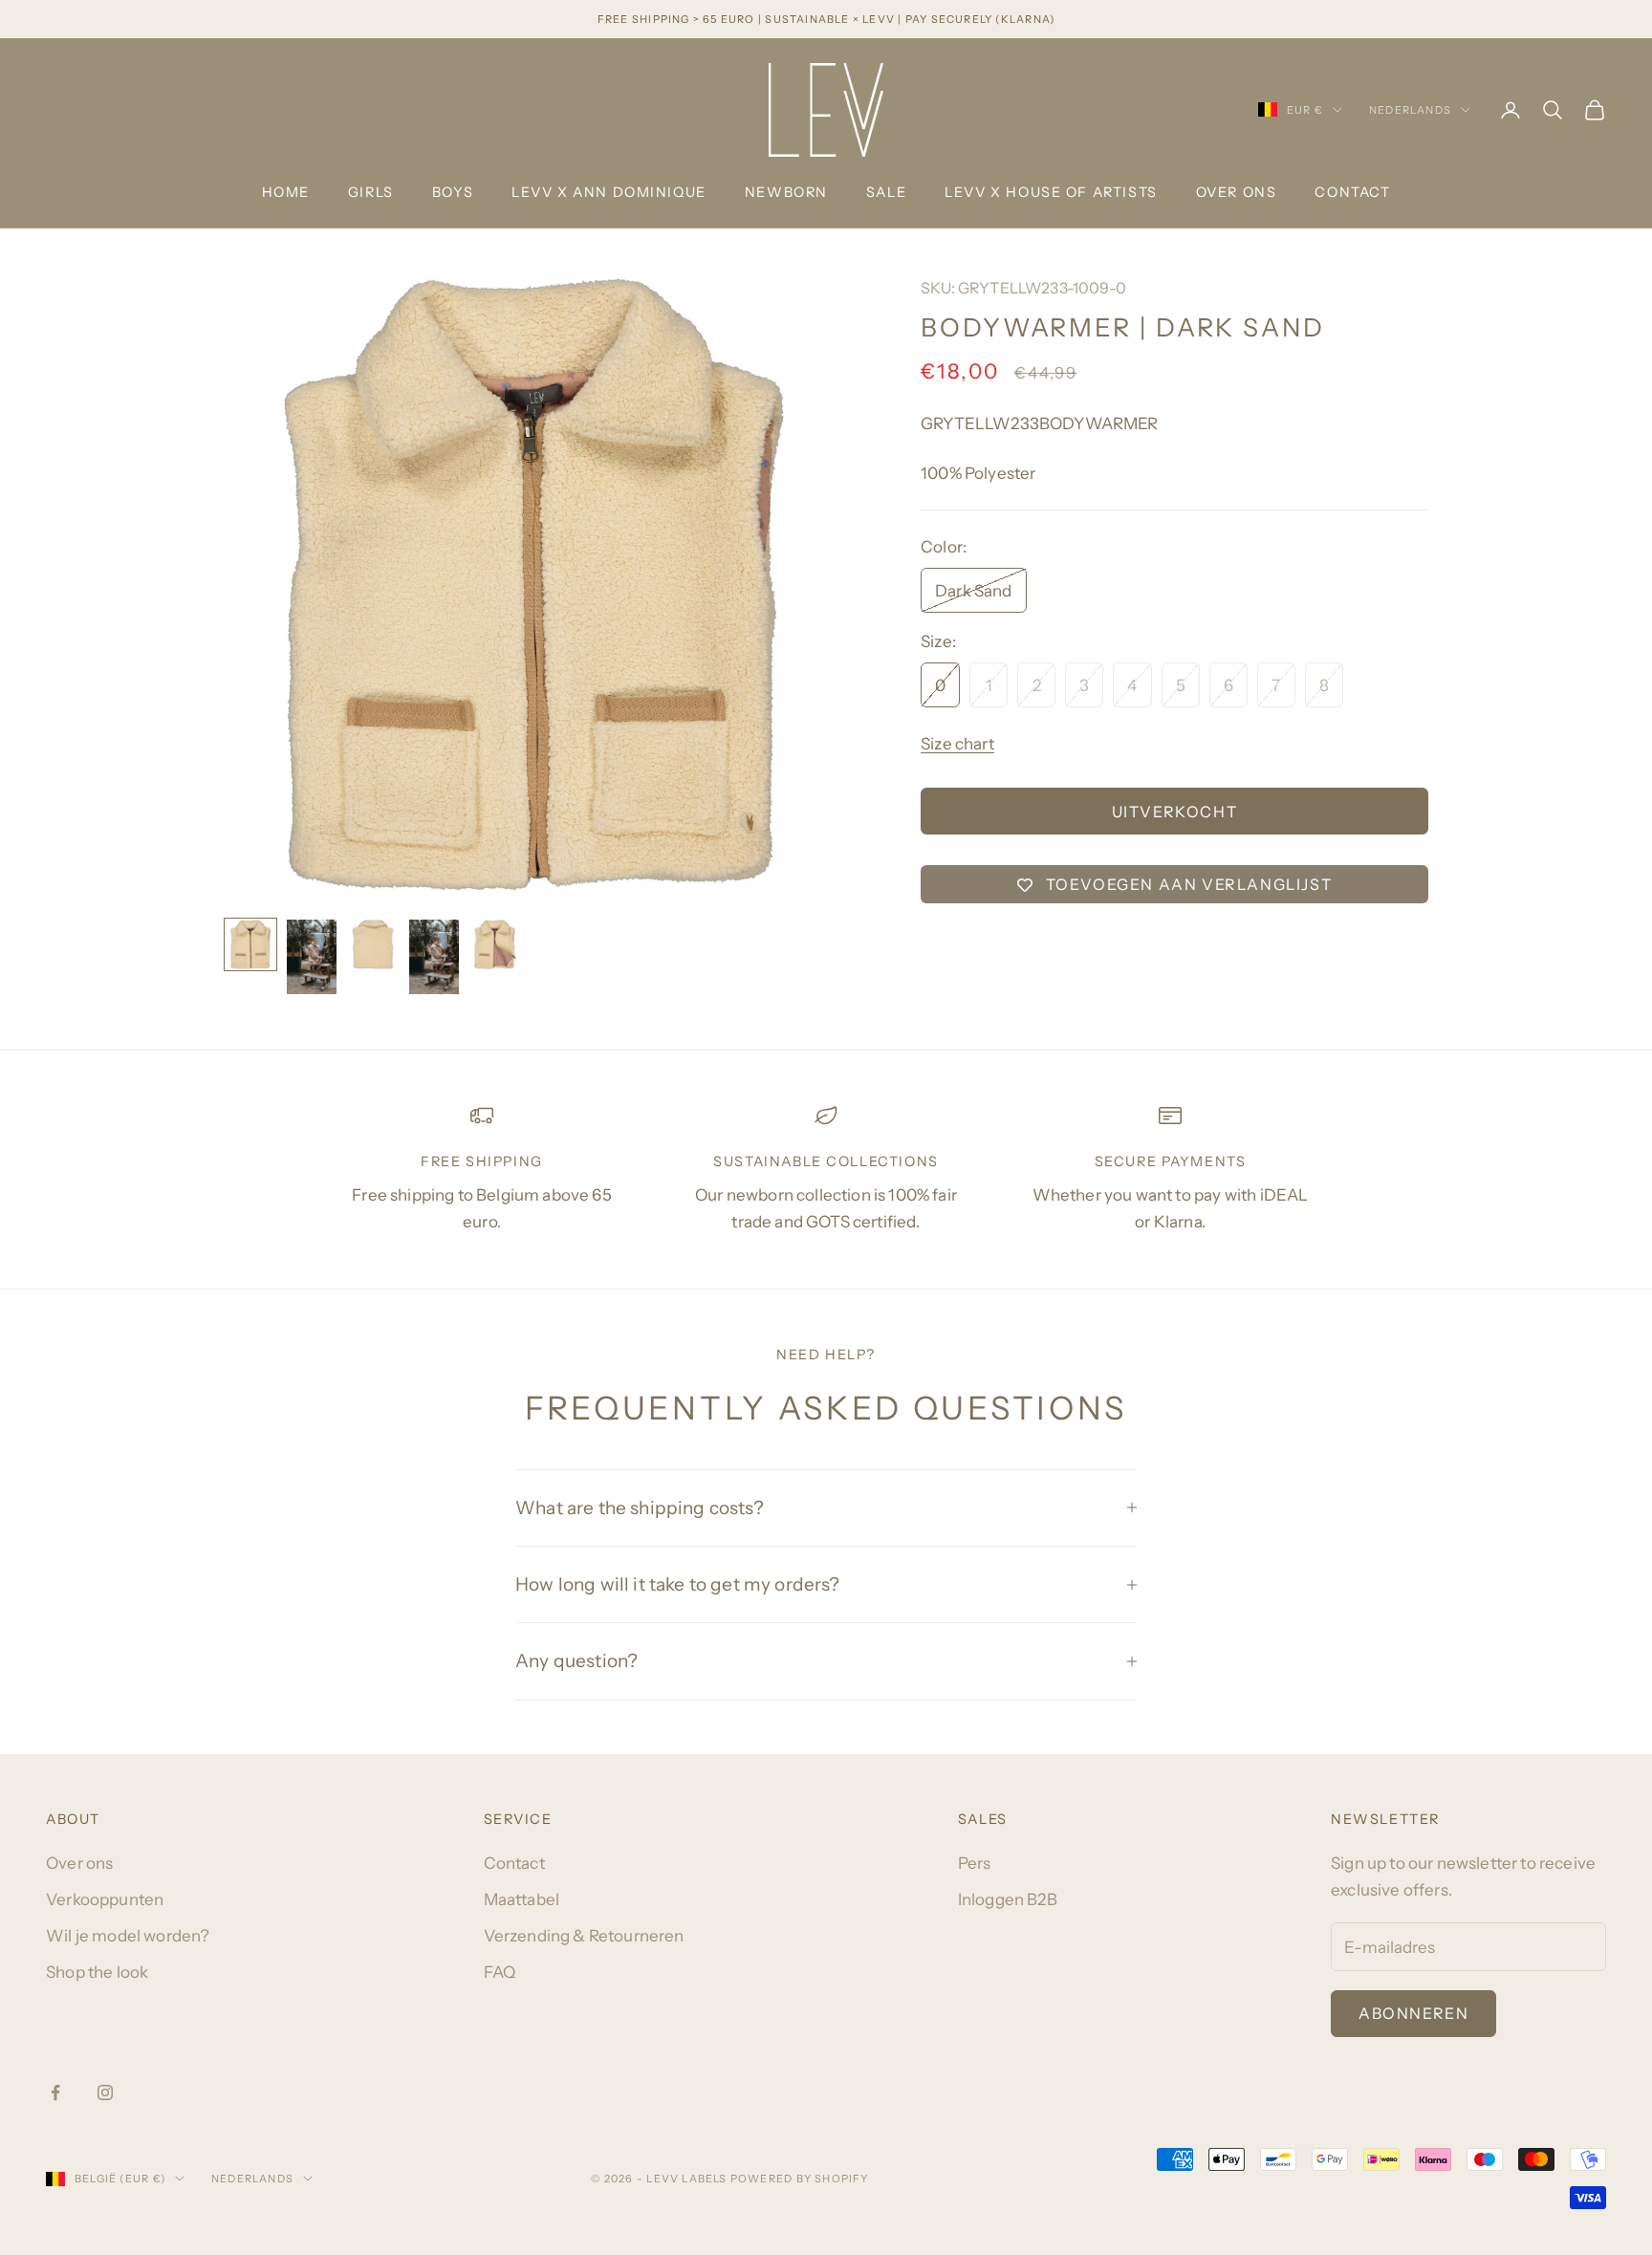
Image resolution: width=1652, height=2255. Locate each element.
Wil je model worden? (128, 1936)
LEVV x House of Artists (1051, 192)
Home (286, 192)
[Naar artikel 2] (312, 957)
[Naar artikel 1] (250, 944)
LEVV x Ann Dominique (609, 192)
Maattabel (522, 1899)
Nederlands (1410, 110)
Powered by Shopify (800, 2179)
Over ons (1237, 192)
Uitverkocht (1175, 812)
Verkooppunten (105, 1899)
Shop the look (97, 1972)
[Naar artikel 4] (434, 957)
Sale (886, 192)
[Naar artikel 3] (373, 944)
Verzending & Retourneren (584, 1936)
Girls (371, 192)
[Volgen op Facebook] (55, 2092)
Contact (1352, 192)
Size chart (957, 744)
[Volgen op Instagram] (105, 2092)
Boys (453, 192)
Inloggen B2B (1008, 1899)
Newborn (786, 192)
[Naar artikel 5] (495, 944)
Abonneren (1413, 2013)
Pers (975, 1863)
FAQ (500, 1972)
